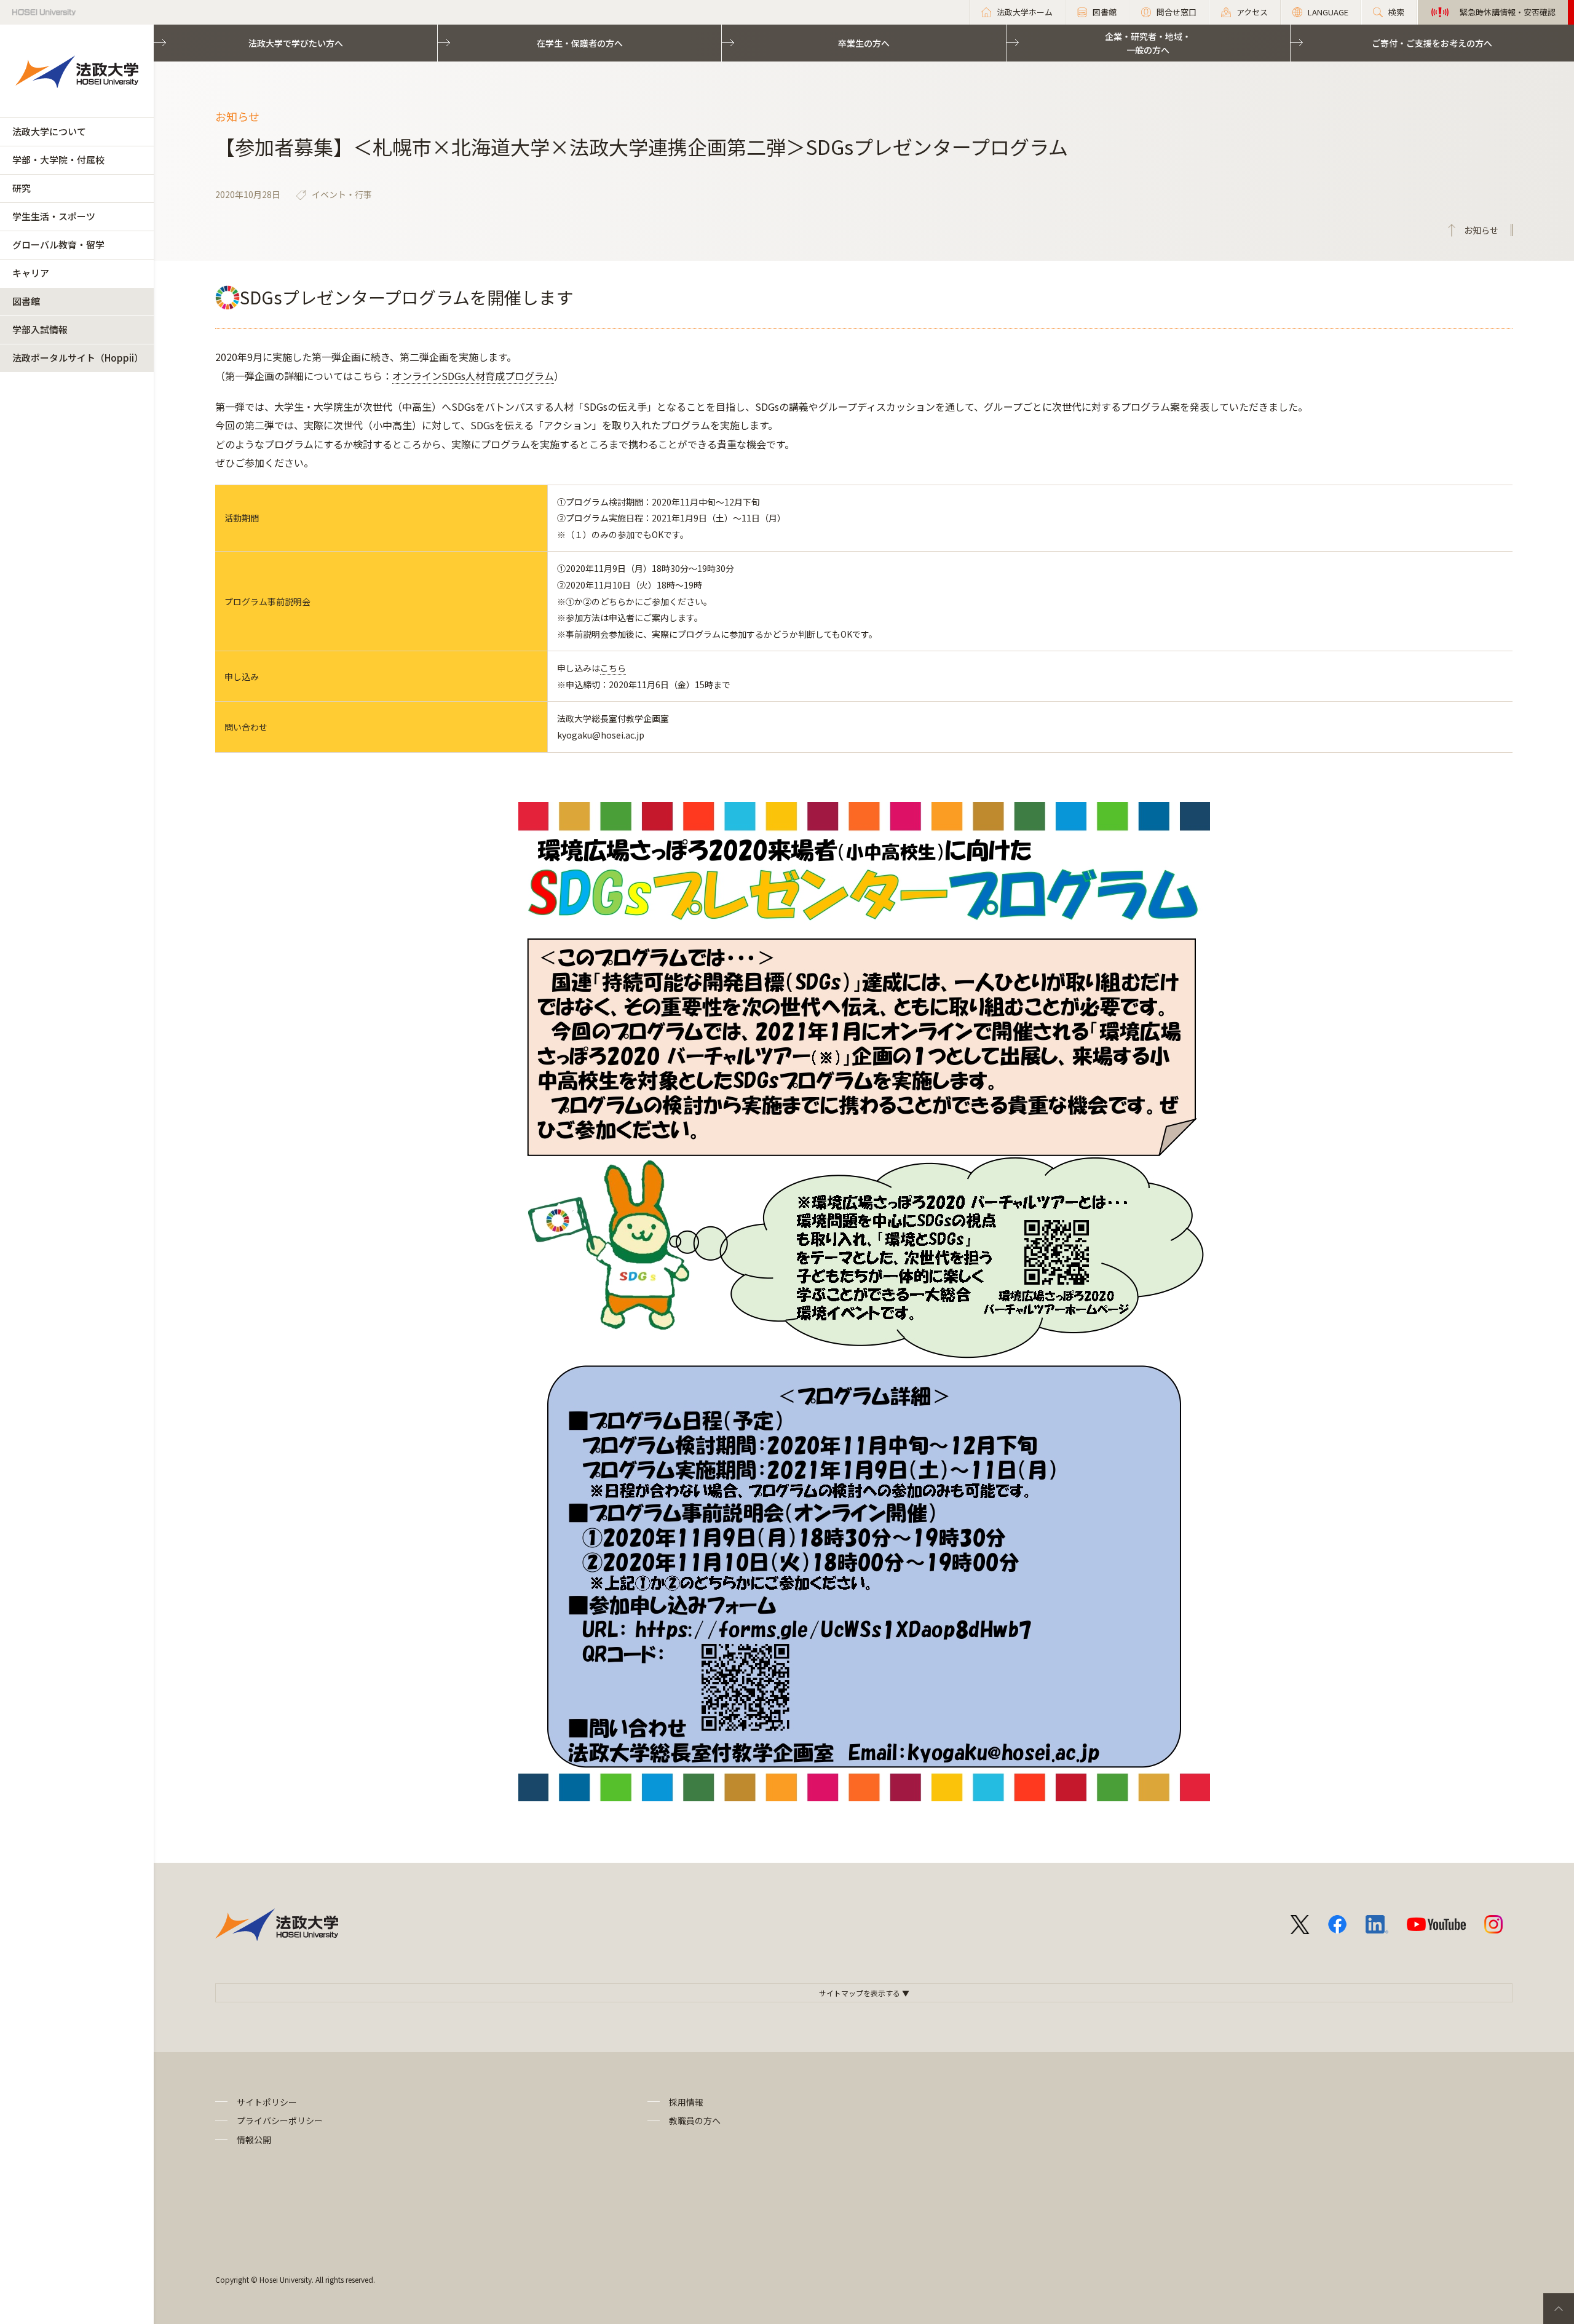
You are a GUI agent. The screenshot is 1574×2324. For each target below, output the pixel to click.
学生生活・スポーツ (54, 216)
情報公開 (254, 2140)
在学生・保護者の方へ (580, 43)
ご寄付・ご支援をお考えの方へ (1432, 43)
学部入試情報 (40, 329)
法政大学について (49, 131)
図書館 (26, 301)
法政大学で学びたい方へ (296, 43)
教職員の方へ (695, 2120)
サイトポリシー (267, 2102)
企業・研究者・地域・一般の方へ (1148, 43)
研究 (22, 188)
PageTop (1559, 2309)
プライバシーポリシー (280, 2120)
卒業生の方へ (864, 43)
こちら (613, 668)
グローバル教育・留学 (58, 244)
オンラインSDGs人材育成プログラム (473, 376)
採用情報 (686, 2102)
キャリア (31, 273)
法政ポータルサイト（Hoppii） (78, 358)
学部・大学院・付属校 (58, 160)
